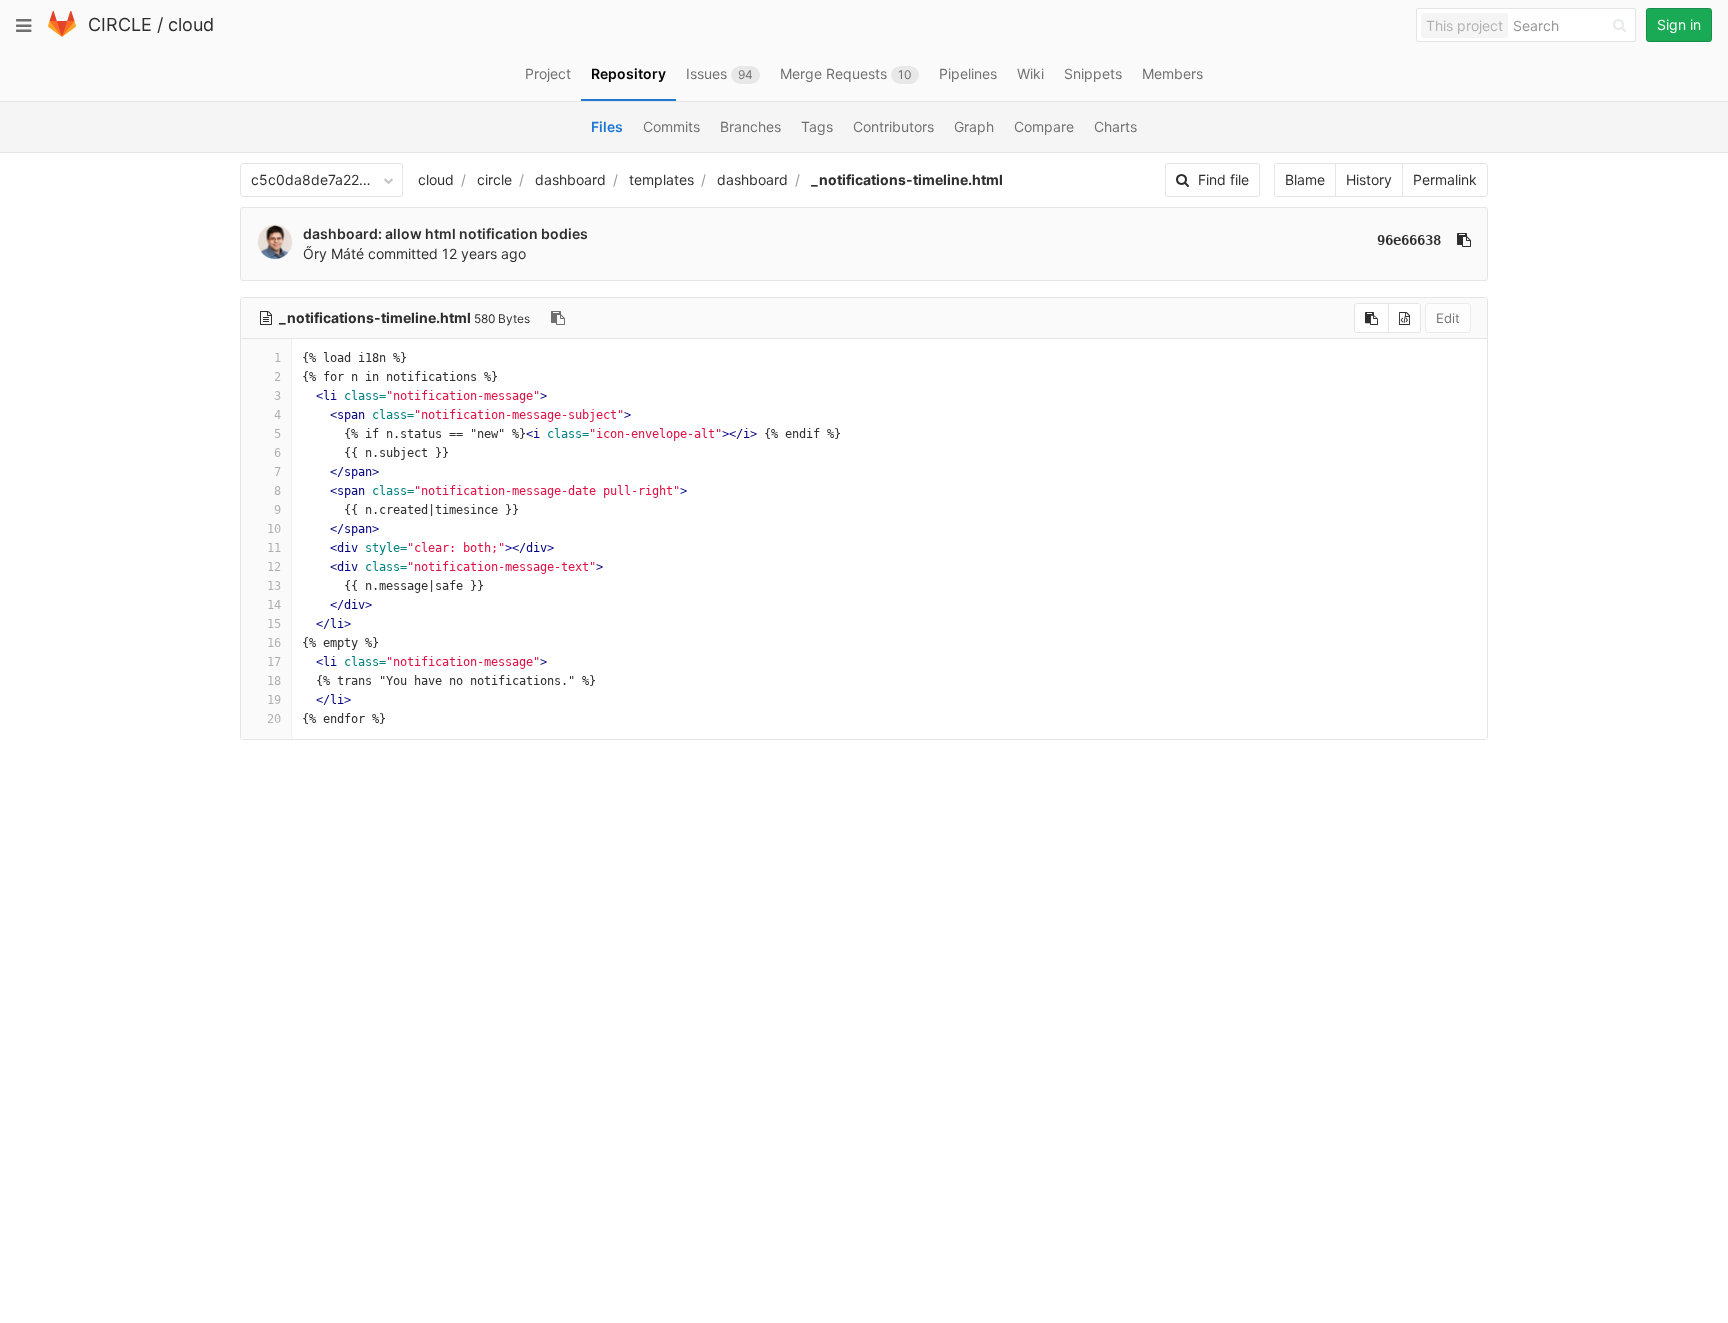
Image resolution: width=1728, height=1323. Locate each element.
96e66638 (1409, 240)
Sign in (1679, 24)
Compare (1044, 126)
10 (274, 529)
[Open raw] (1404, 318)
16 (274, 643)
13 (274, 586)
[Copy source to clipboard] (1371, 318)
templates (661, 179)
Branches (750, 126)
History (1369, 179)
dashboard (570, 179)
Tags (817, 126)
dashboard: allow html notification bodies (445, 233)
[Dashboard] (62, 32)
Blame (1305, 179)
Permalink (1445, 179)
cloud (191, 24)
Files (607, 126)
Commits (671, 126)
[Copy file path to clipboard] (558, 318)
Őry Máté (333, 253)
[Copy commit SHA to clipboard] (1464, 240)
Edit (1448, 318)
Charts (1115, 126)
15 (274, 624)
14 (274, 605)
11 (274, 548)
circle (494, 179)
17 (274, 662)
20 (274, 719)
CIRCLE (120, 24)
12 (274, 567)
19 (274, 700)
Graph (974, 126)
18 (274, 681)
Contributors (893, 126)
